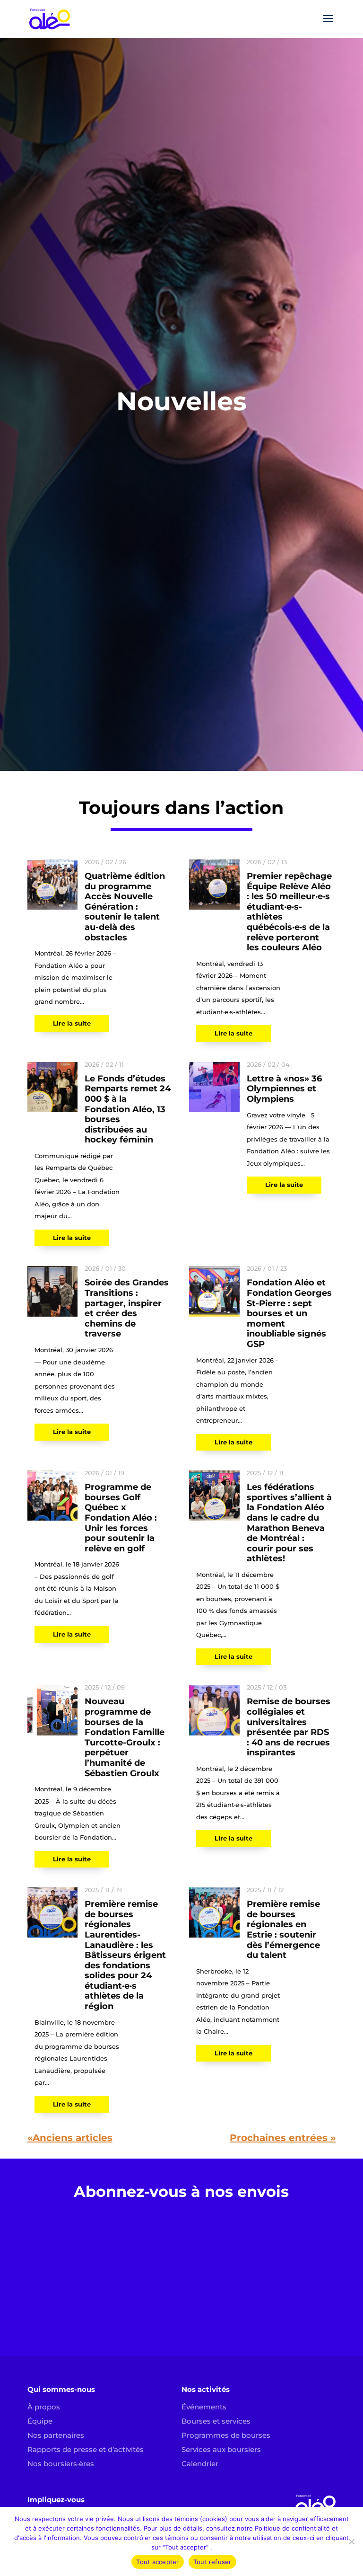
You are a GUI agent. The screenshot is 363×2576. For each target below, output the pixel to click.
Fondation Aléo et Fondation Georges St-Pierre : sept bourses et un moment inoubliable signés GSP (289, 1313)
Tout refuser (212, 2562)
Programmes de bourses (226, 2435)
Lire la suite (72, 1023)
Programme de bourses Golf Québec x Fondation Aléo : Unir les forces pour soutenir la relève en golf (121, 1518)
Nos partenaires (56, 2435)
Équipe (40, 2421)
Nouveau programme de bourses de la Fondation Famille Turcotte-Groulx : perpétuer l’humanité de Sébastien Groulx (125, 1737)
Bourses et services (216, 2421)
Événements (204, 2407)
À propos (44, 2407)
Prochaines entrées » (283, 2138)
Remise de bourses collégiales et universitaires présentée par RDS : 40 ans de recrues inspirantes (289, 1727)
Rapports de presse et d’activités (86, 2449)
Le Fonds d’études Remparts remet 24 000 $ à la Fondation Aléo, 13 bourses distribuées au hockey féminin (128, 1109)
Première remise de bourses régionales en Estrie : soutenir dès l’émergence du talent (283, 1930)
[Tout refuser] (351, 2541)
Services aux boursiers (221, 2449)
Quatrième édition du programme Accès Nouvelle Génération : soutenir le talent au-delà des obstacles (125, 907)
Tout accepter (157, 2562)
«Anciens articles (70, 2138)
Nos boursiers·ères (61, 2464)
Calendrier (200, 2464)
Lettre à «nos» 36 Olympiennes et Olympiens (284, 1089)
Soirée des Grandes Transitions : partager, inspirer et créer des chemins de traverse (127, 1308)
